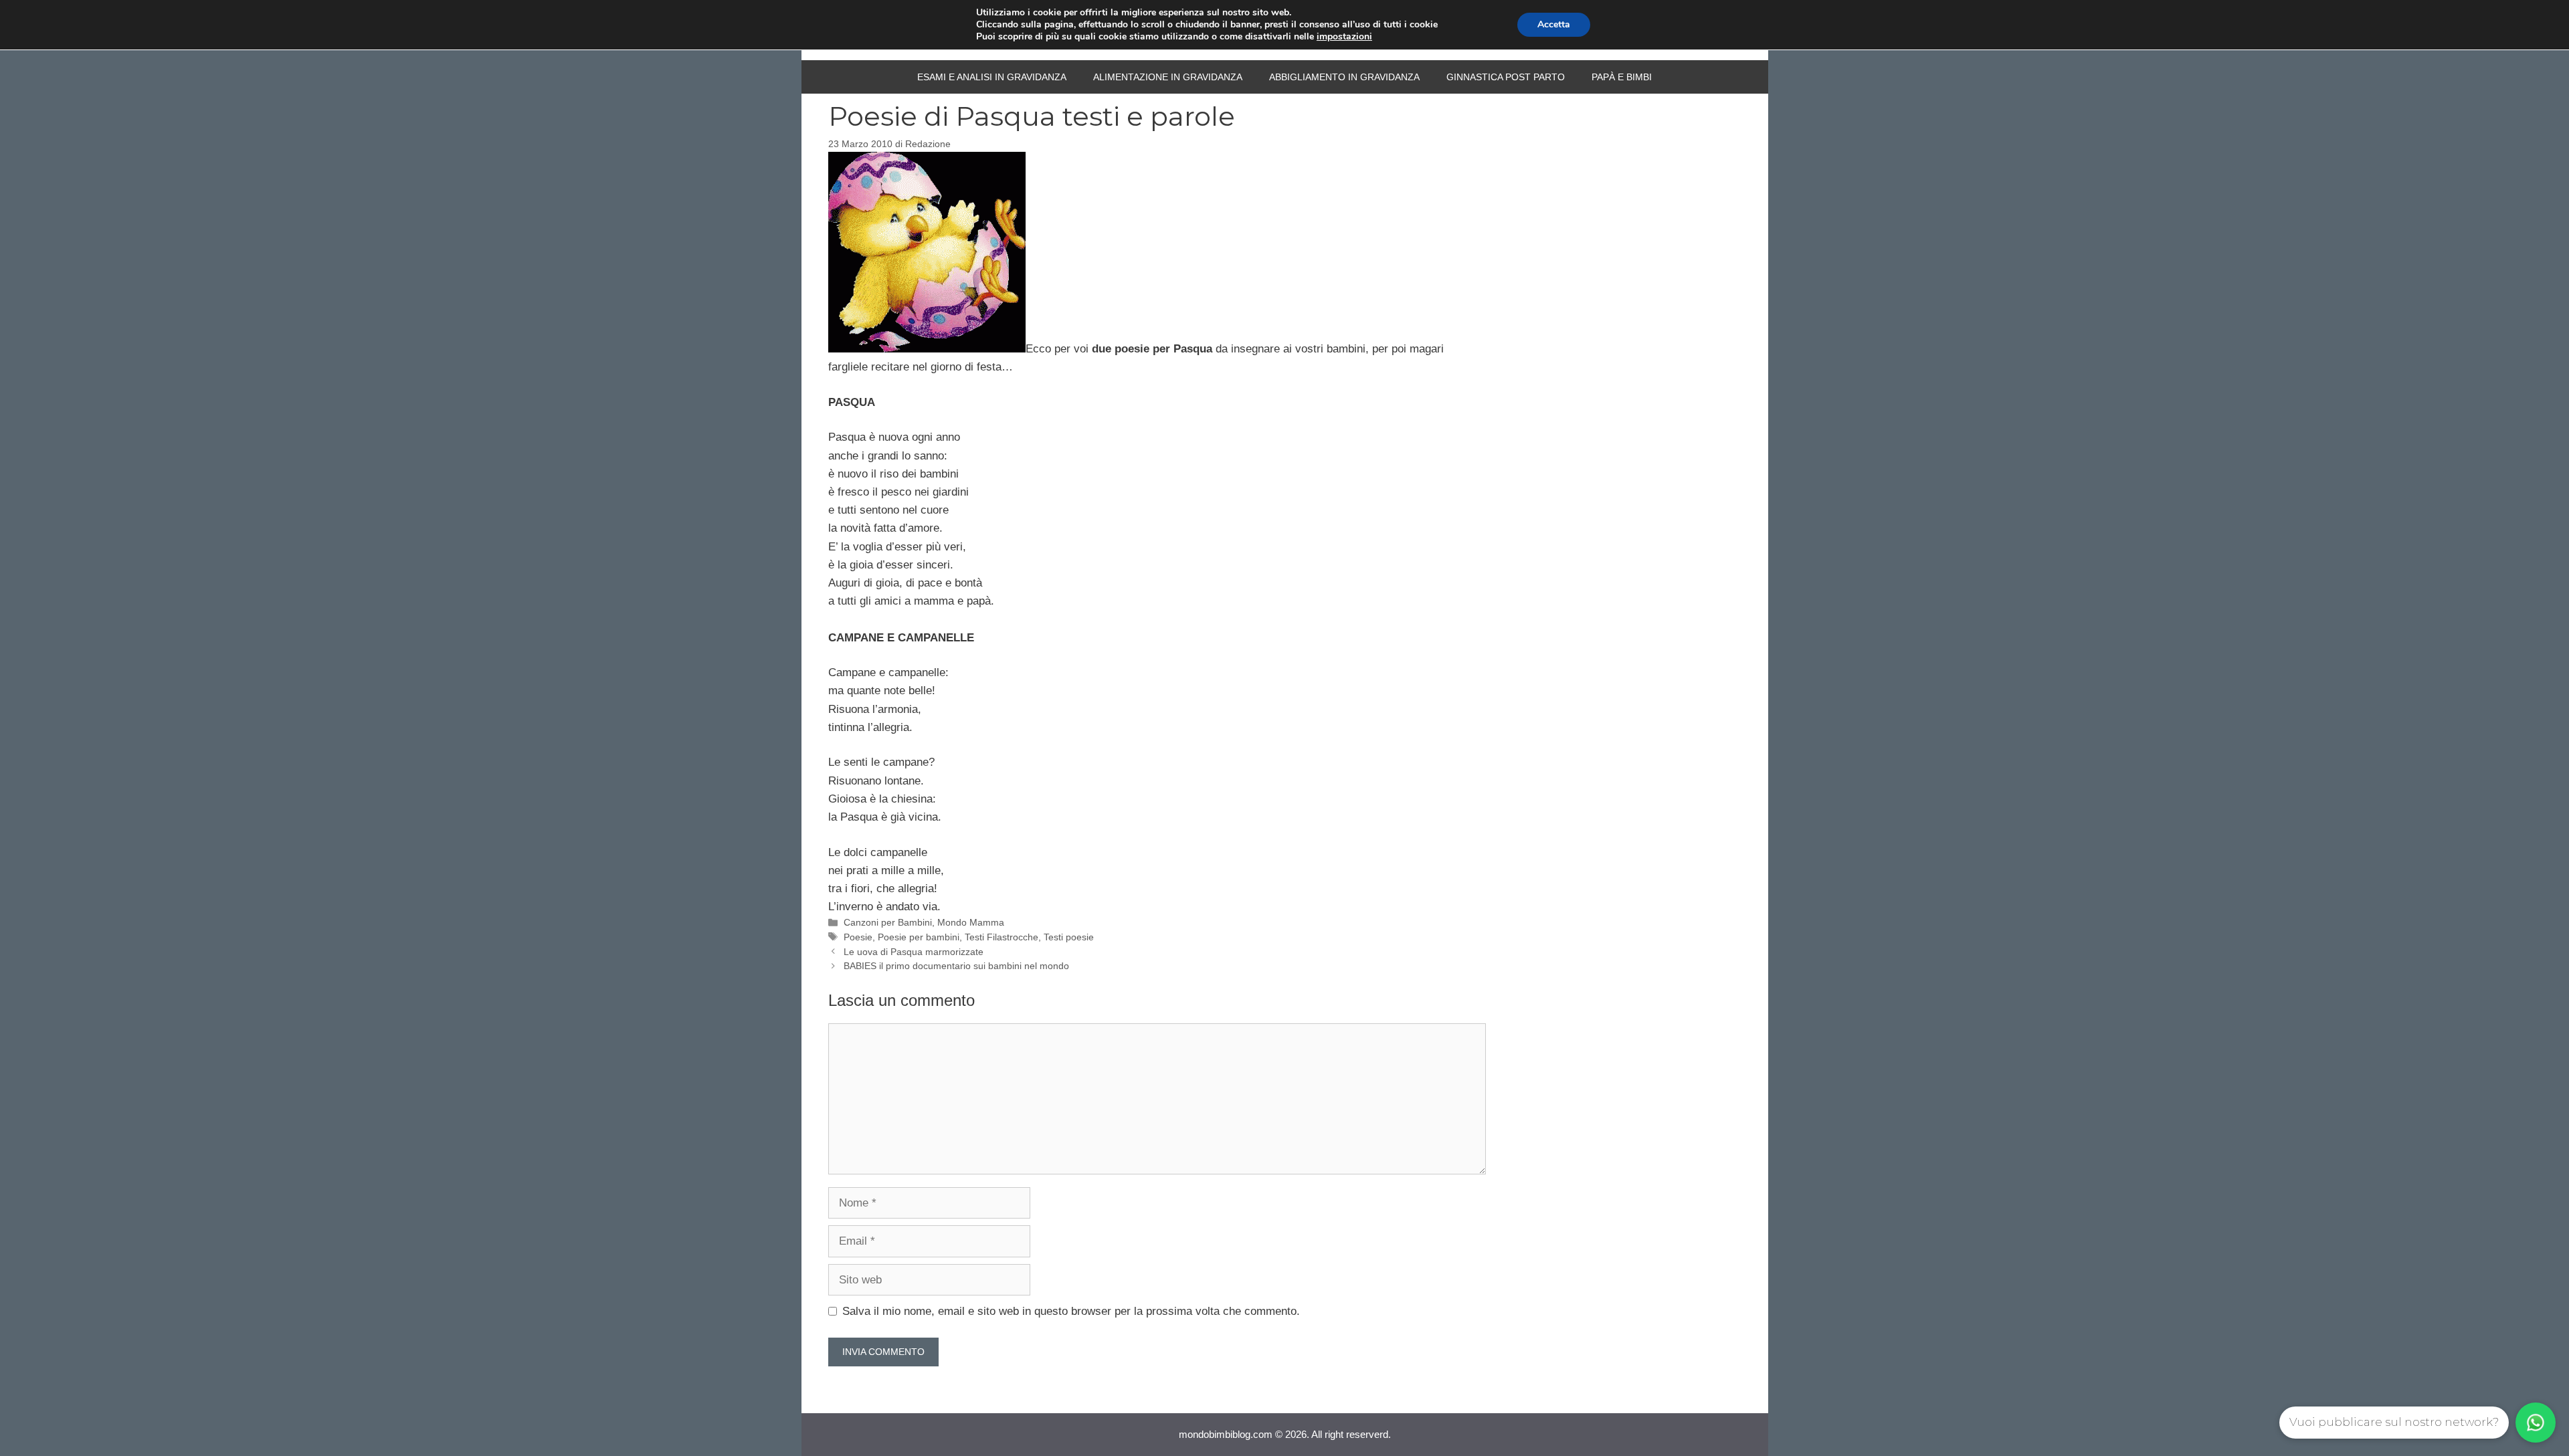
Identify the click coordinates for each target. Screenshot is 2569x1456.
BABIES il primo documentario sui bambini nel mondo (956, 966)
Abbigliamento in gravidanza (1344, 77)
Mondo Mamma (971, 922)
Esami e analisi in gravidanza (992, 77)
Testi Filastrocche (1002, 937)
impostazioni (1344, 37)
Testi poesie (1069, 937)
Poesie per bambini (919, 937)
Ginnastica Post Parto (1506, 77)
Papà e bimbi (1622, 77)
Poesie (858, 937)
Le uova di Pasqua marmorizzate (914, 952)
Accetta (1554, 24)
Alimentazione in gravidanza (1168, 77)
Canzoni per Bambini (888, 922)
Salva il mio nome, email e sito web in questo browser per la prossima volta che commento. (1071, 1311)
